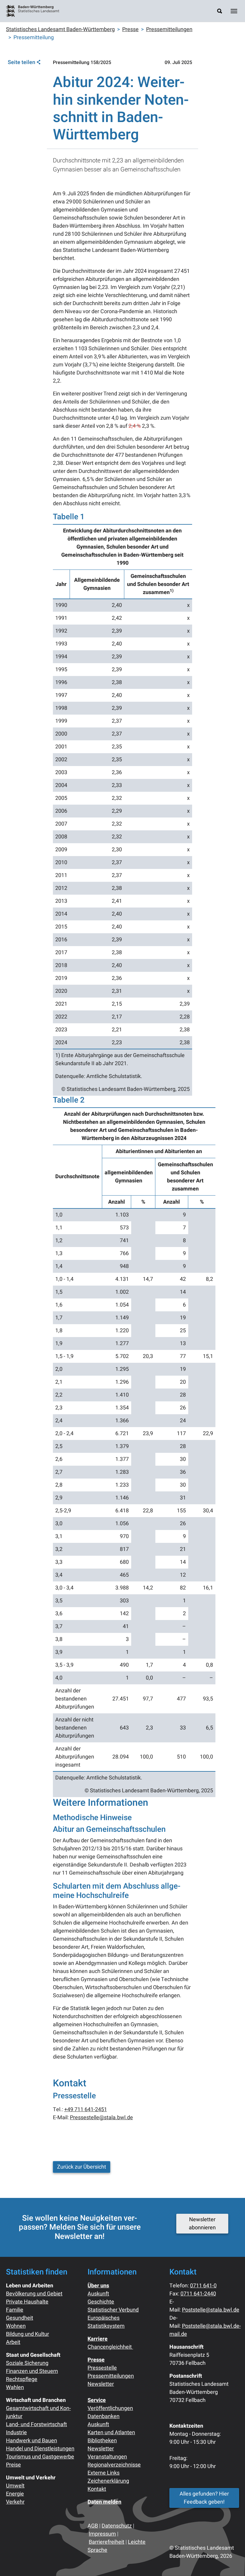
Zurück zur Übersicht (82, 2167)
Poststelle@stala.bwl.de (211, 2310)
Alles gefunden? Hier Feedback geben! (204, 2498)
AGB (93, 2526)
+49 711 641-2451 (86, 2110)
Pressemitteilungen (111, 2376)
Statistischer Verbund (113, 2310)
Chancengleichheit (110, 2347)
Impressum (102, 2534)
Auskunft (98, 2294)
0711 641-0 (203, 2286)
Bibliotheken (102, 2441)
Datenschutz (117, 2526)
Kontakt (97, 2489)
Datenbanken (104, 2416)
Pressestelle (102, 2368)
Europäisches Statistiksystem (106, 2322)
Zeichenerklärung (108, 2481)
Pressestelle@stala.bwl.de (101, 2118)
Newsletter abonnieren (202, 2224)
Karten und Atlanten (111, 2433)
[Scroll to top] (231, 2562)
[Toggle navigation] (234, 11)
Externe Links (104, 2473)
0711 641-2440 (198, 2294)
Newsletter (101, 2384)
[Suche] (220, 11)
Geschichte (101, 2302)
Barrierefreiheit (107, 2542)
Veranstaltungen (107, 2457)
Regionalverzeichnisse (114, 2465)
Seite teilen (22, 63)
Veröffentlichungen (110, 2408)
